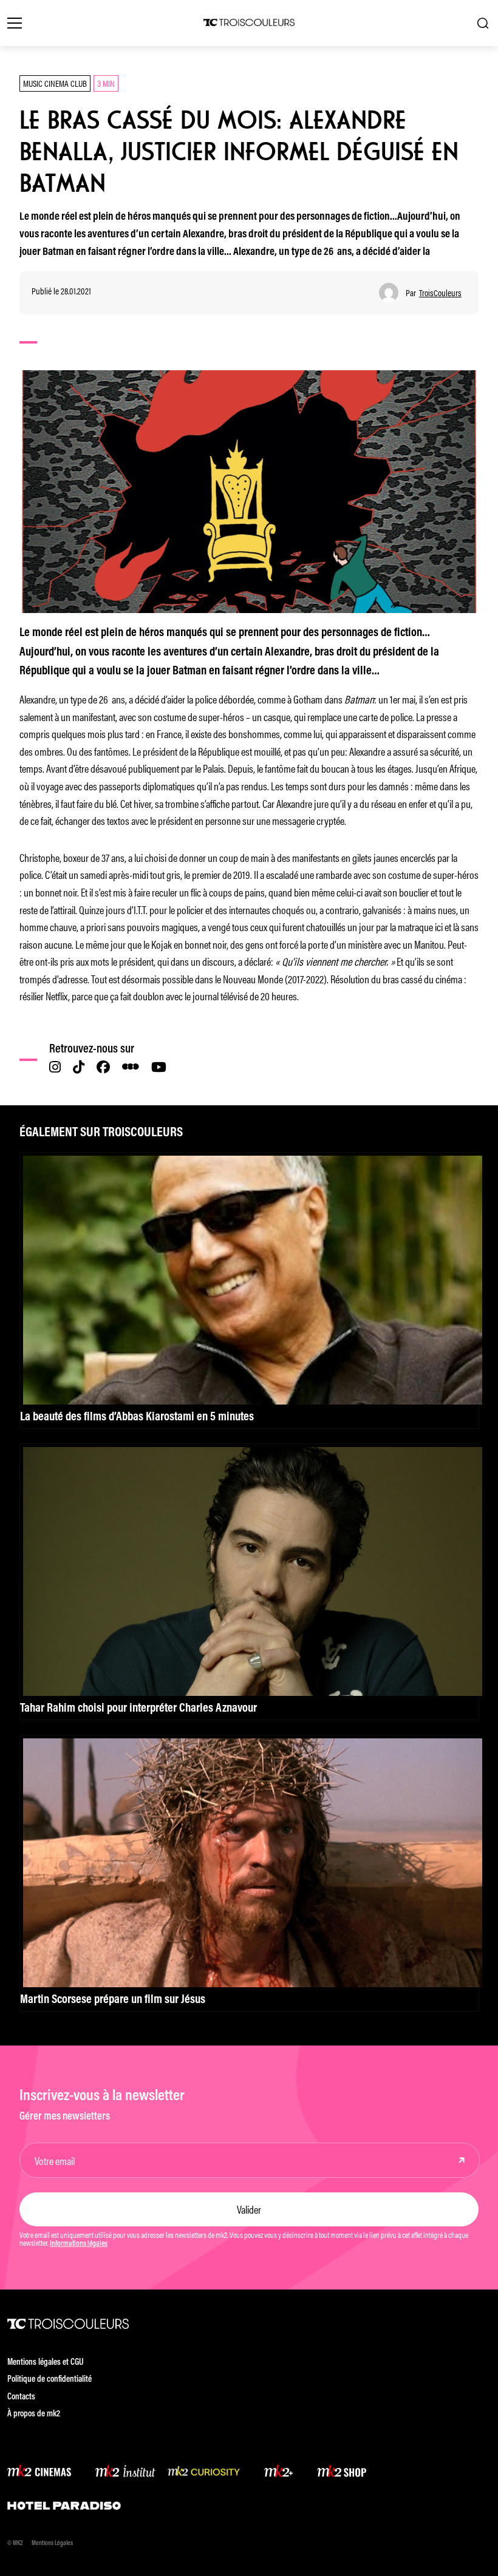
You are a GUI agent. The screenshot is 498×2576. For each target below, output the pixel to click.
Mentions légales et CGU (46, 2363)
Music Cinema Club (55, 83)
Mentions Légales (52, 2544)
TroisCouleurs (440, 293)
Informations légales (79, 2244)
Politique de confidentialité (49, 2380)
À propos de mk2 (34, 2414)
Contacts (21, 2397)
